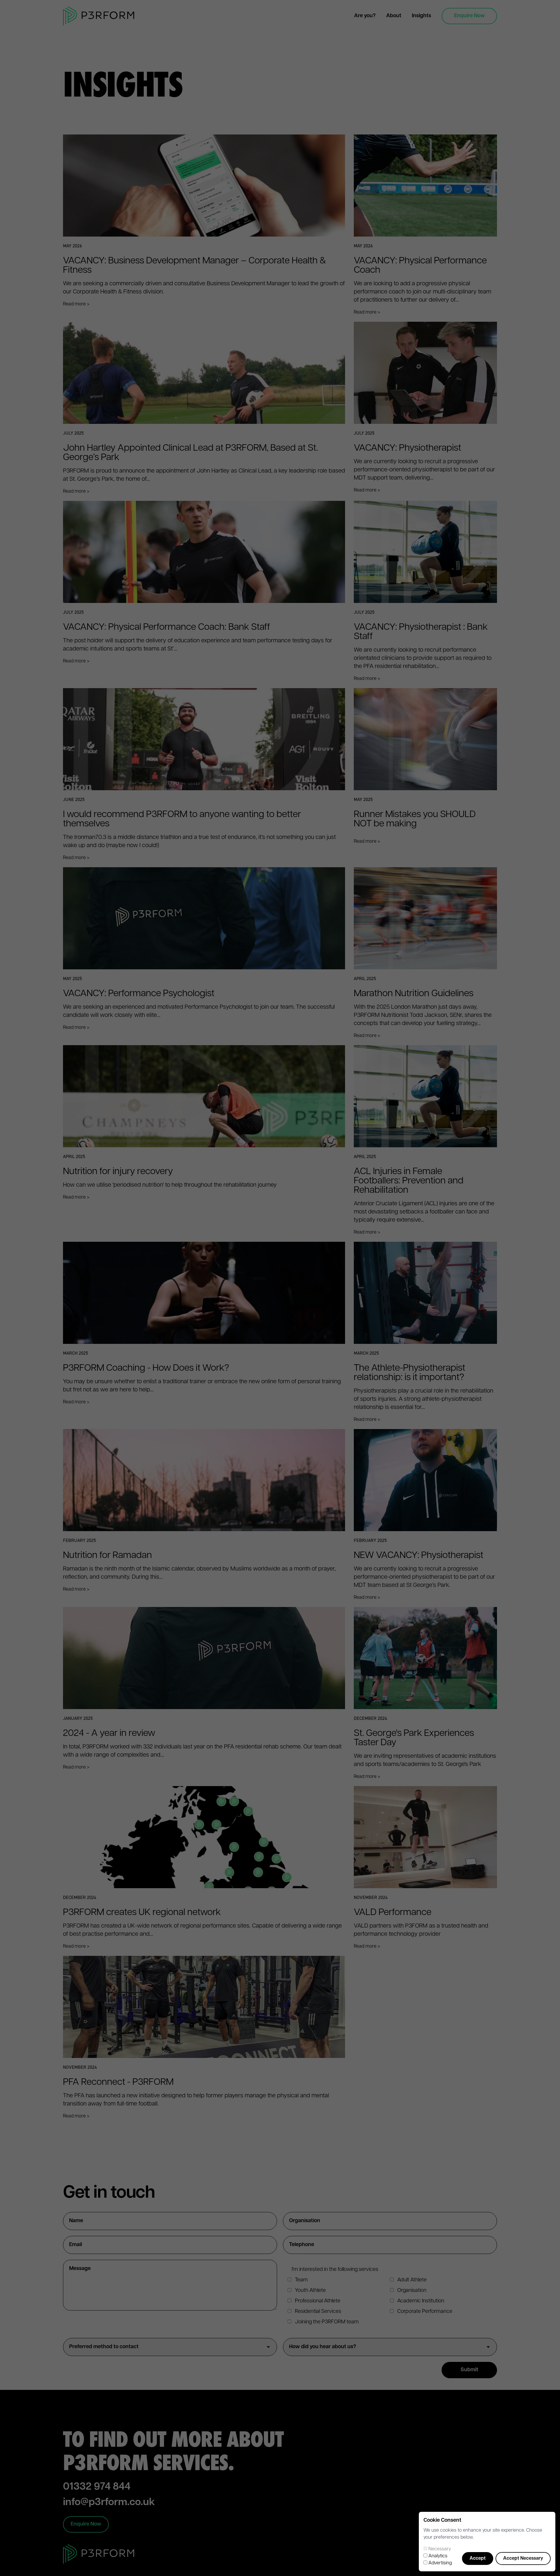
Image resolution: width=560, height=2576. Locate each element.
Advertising (440, 2563)
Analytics (438, 2556)
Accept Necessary (523, 2558)
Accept (478, 2558)
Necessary (440, 2549)
